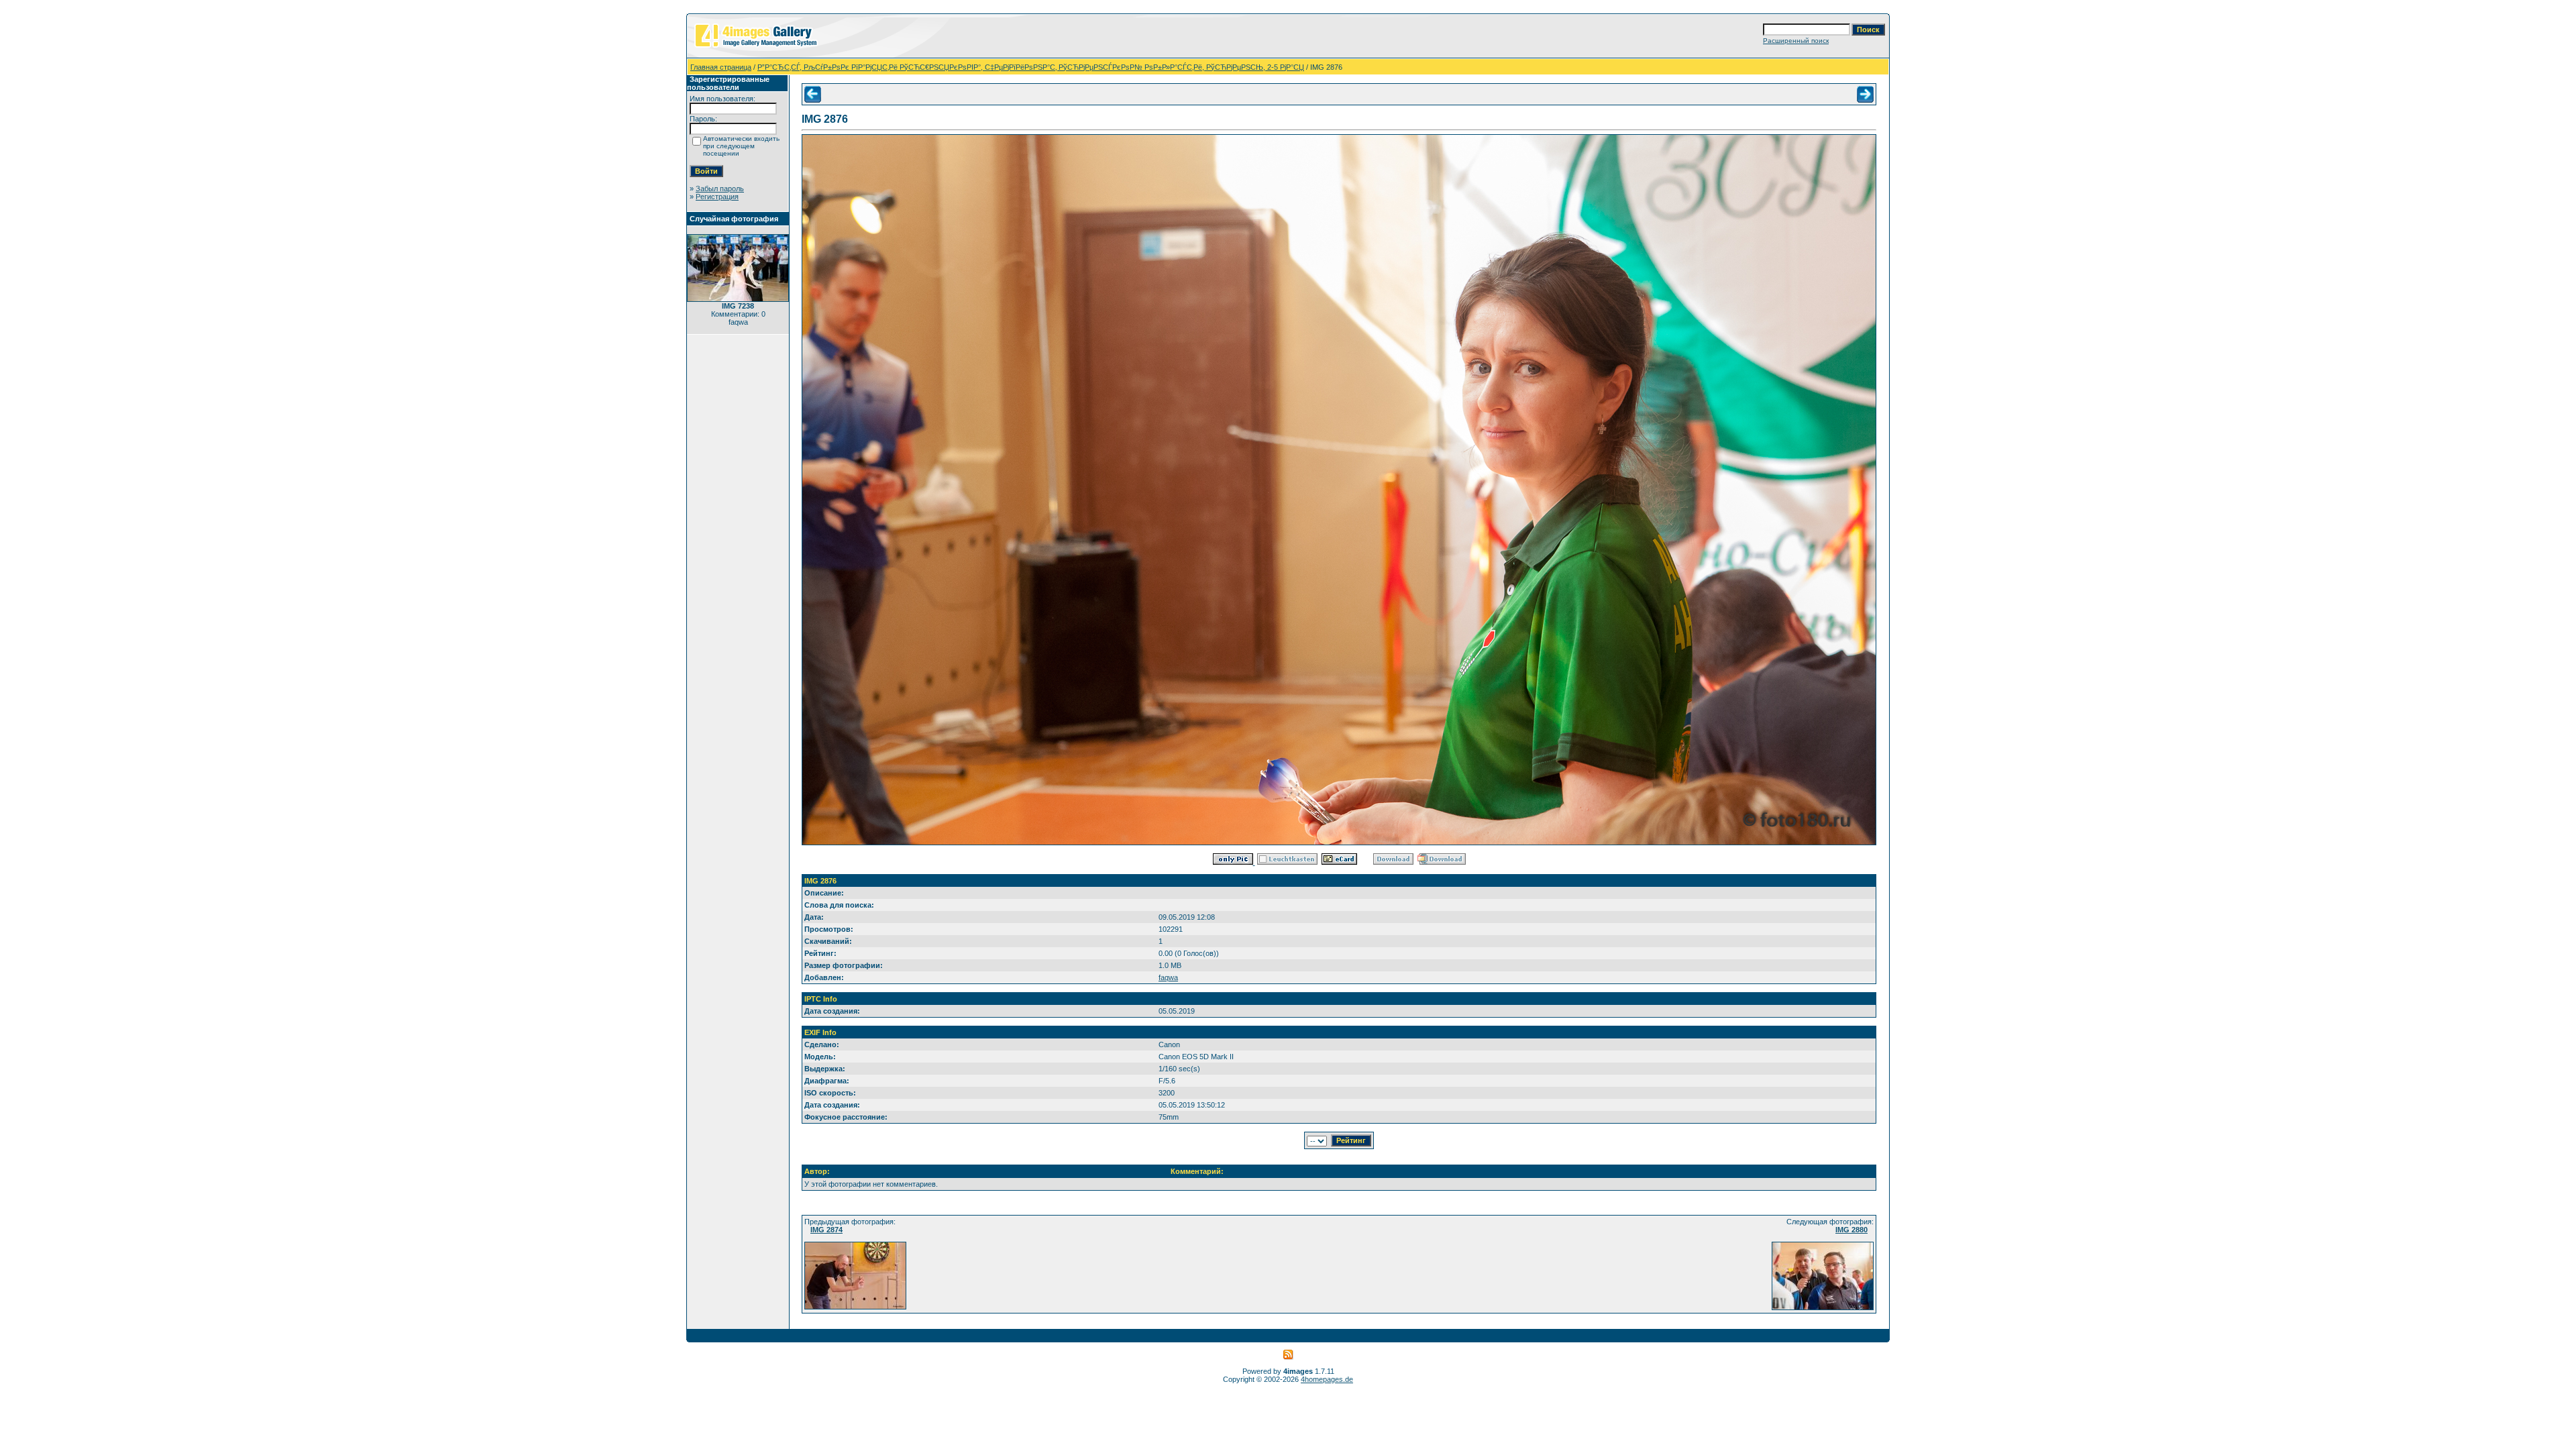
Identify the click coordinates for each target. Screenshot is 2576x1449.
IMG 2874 (826, 1230)
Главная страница (721, 67)
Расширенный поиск (1796, 41)
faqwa (1168, 977)
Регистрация (717, 197)
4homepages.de (1327, 1379)
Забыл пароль (720, 189)
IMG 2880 (1851, 1230)
